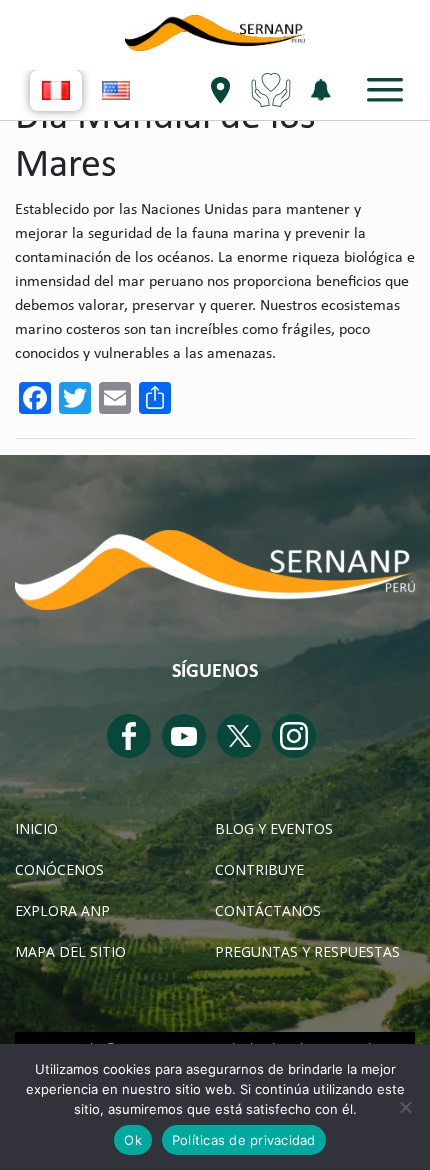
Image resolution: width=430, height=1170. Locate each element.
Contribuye (259, 869)
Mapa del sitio (70, 951)
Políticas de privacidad (244, 1140)
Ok (133, 1140)
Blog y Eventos (274, 828)
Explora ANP (62, 910)
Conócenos (59, 869)
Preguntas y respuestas (307, 951)
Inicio (36, 828)
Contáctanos (268, 910)
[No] (405, 1107)
